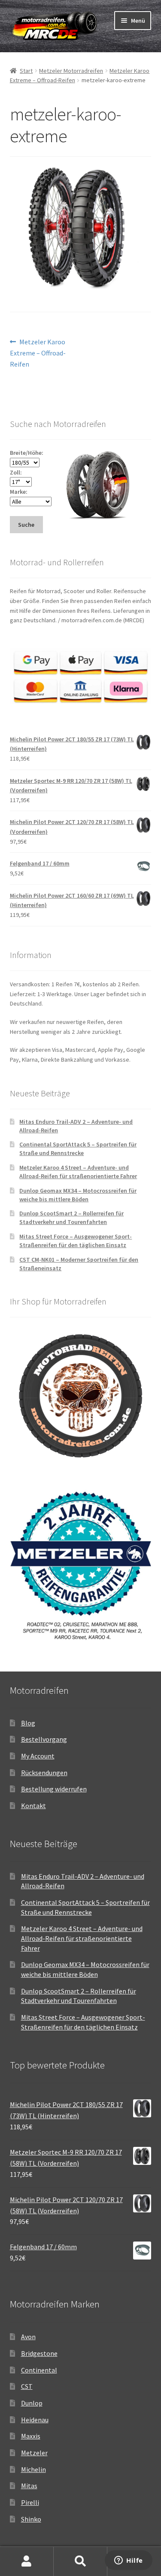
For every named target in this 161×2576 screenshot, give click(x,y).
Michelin (33, 2469)
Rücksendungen (44, 1773)
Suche (80, 2561)
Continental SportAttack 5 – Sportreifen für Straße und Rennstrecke (78, 1149)
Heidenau (35, 2420)
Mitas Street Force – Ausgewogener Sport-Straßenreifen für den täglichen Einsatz (76, 1241)
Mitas (29, 2486)
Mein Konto (27, 2561)
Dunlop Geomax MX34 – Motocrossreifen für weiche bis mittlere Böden (78, 1195)
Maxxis (31, 2436)
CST (27, 2386)
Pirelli (30, 2502)
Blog (28, 1723)
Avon (28, 2337)
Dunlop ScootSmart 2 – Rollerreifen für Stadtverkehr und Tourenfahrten (71, 1218)
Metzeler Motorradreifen (71, 71)
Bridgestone (39, 2353)
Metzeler (34, 2453)
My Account (38, 1756)
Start (26, 71)
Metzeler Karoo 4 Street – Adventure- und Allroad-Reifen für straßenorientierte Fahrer (78, 1172)
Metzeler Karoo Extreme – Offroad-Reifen (38, 353)
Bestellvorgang (44, 1739)
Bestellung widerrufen (54, 1789)
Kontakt (33, 1806)
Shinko (31, 2519)
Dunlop (32, 2403)
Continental (39, 2370)
